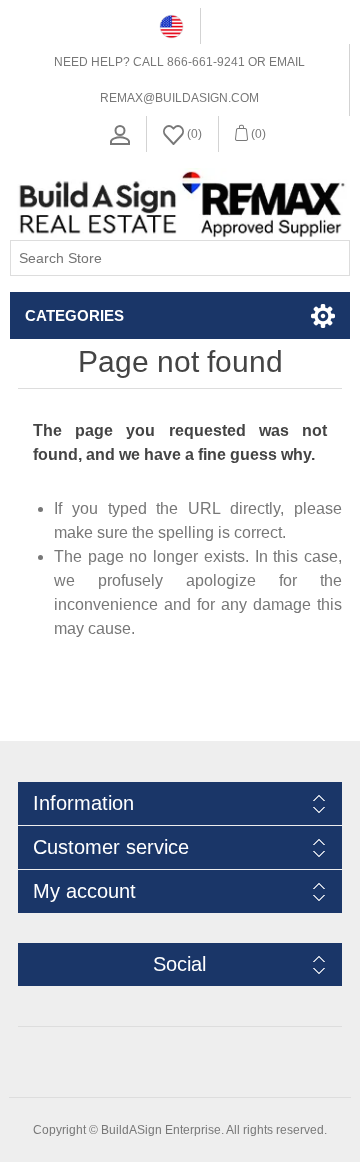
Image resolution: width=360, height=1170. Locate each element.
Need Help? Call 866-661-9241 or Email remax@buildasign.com (179, 80)
